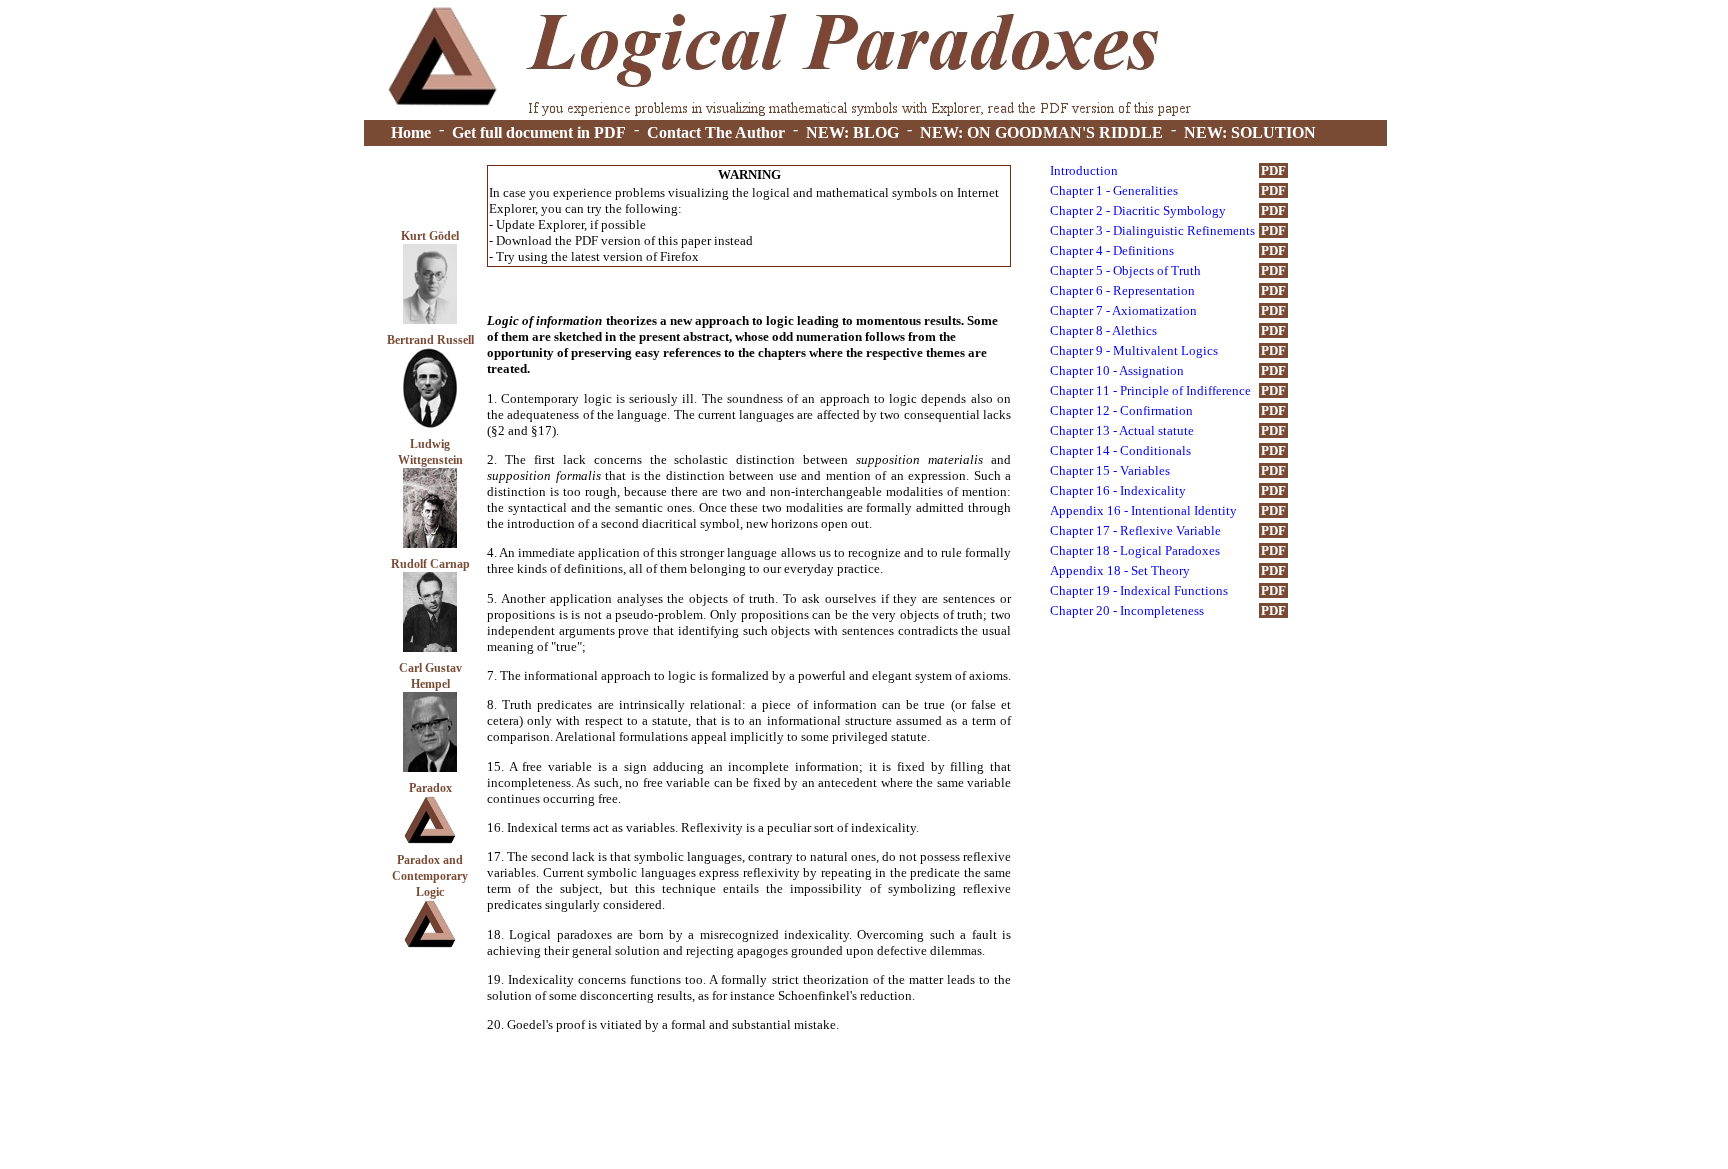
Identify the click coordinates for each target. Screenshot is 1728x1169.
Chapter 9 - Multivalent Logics (1134, 350)
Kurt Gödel (430, 236)
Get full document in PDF (539, 132)
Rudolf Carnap (430, 564)
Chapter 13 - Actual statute (1122, 430)
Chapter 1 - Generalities (1114, 190)
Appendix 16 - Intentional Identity (1143, 510)
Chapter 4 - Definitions (1112, 250)
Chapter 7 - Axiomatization (1123, 310)
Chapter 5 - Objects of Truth (1125, 270)
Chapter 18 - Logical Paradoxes (1135, 550)
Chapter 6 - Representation (1122, 290)
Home (411, 132)
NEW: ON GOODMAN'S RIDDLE (1041, 132)
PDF (1273, 170)
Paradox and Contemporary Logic (430, 876)
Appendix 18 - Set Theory (1120, 570)
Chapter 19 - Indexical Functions (1139, 590)
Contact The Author (716, 132)
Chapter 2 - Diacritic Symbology (1138, 210)
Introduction (1084, 170)
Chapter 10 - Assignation (1117, 370)
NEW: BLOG (852, 132)
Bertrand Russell (430, 340)
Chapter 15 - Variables (1110, 470)
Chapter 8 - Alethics (1103, 330)
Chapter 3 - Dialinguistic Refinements (1152, 230)
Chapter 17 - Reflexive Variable (1135, 530)
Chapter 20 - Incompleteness (1127, 610)
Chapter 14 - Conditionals (1120, 450)
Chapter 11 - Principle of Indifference (1150, 390)
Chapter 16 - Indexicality (1118, 490)
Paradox (430, 788)
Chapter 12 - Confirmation (1121, 410)
